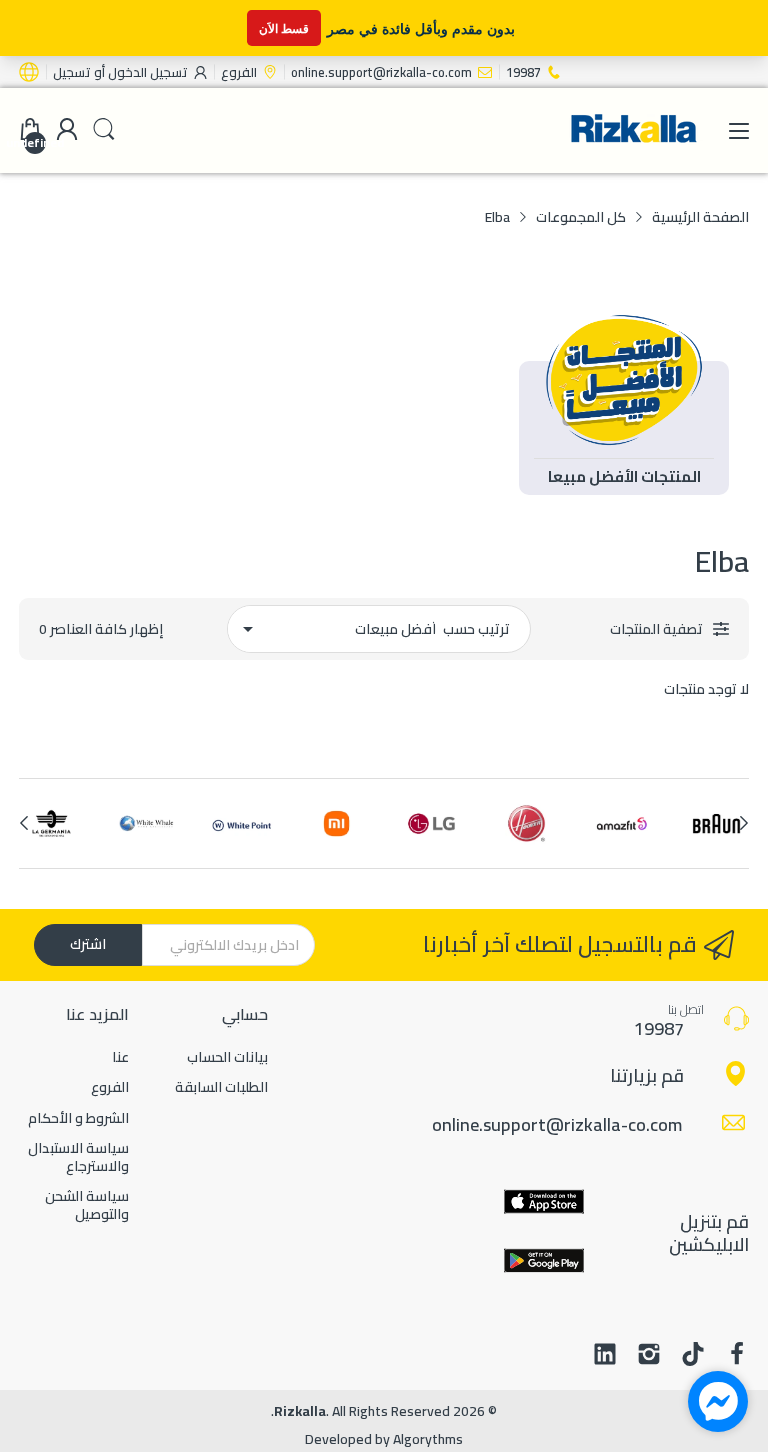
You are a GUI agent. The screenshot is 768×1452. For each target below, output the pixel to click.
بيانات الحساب (227, 1057)
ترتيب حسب (476, 629)
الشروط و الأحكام (78, 1118)
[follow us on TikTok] (693, 1356)
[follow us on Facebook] (737, 1356)
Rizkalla (300, 1411)
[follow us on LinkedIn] (605, 1356)
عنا (120, 1057)
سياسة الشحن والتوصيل (87, 1205)
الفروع (110, 1087)
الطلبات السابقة (221, 1087)
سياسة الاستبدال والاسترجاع (78, 1157)
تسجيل (72, 72)
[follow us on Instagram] (649, 1356)
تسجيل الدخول (146, 72)
